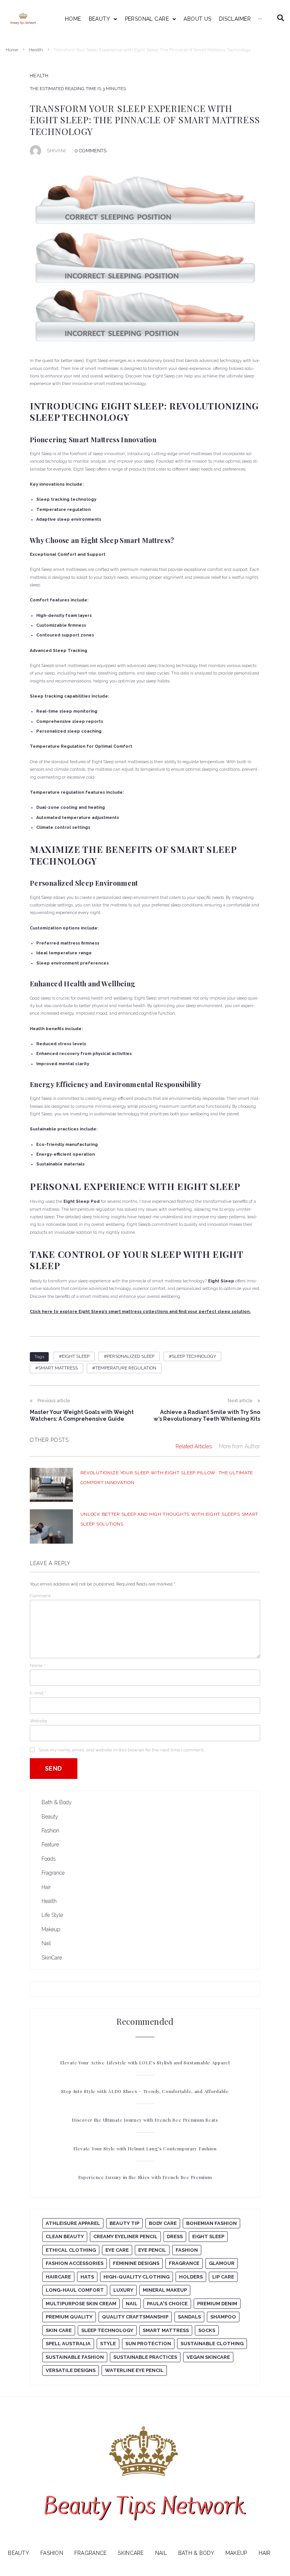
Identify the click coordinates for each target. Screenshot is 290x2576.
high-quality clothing (137, 2277)
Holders (191, 2277)
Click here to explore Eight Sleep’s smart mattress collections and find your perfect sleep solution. (140, 1312)
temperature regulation (126, 1368)
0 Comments (90, 151)
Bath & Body (57, 1802)
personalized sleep (131, 1356)
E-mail (38, 1693)
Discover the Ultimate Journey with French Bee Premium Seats (145, 2120)
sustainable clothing (212, 2344)
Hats (87, 2277)
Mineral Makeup (165, 2290)
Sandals (189, 2317)
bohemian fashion (211, 2223)
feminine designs (136, 2263)
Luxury (123, 2290)
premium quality (69, 2317)
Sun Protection (148, 2344)
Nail (46, 1943)
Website (39, 1721)
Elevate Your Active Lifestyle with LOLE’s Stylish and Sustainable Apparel (145, 2062)
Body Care (163, 2223)
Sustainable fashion (75, 2357)
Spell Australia (68, 2344)
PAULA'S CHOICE (167, 2304)
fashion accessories (75, 2263)
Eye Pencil (152, 2250)
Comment (40, 1596)
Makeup (51, 1929)
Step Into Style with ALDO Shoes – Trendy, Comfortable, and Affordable (145, 2091)
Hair (46, 1887)
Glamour (222, 2263)
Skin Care (59, 2330)
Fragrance (53, 1873)
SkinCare (52, 1958)
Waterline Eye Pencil (134, 2370)
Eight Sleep (76, 1356)
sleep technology (194, 1356)
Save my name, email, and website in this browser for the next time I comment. (121, 1750)
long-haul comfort (75, 2290)
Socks (207, 2330)
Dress (175, 2236)
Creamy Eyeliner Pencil (125, 2236)
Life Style (52, 1915)
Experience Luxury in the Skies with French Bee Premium (145, 2177)
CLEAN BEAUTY (65, 2236)
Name (38, 1665)
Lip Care (223, 2277)
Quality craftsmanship (135, 2317)
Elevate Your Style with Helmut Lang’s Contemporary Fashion (145, 2148)
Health (36, 50)
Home (12, 50)
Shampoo (223, 2317)
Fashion (50, 1831)
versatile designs (71, 2370)
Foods (49, 1859)
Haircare (58, 2277)
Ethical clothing (71, 2250)
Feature (50, 1845)
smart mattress (58, 1368)
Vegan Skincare (208, 2357)
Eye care (117, 2250)
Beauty (50, 1817)
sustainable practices (145, 2357)
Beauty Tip (124, 2223)
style (108, 2344)
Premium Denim (217, 2304)
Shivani (56, 151)
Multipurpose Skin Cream (81, 2304)
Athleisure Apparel (73, 2223)
